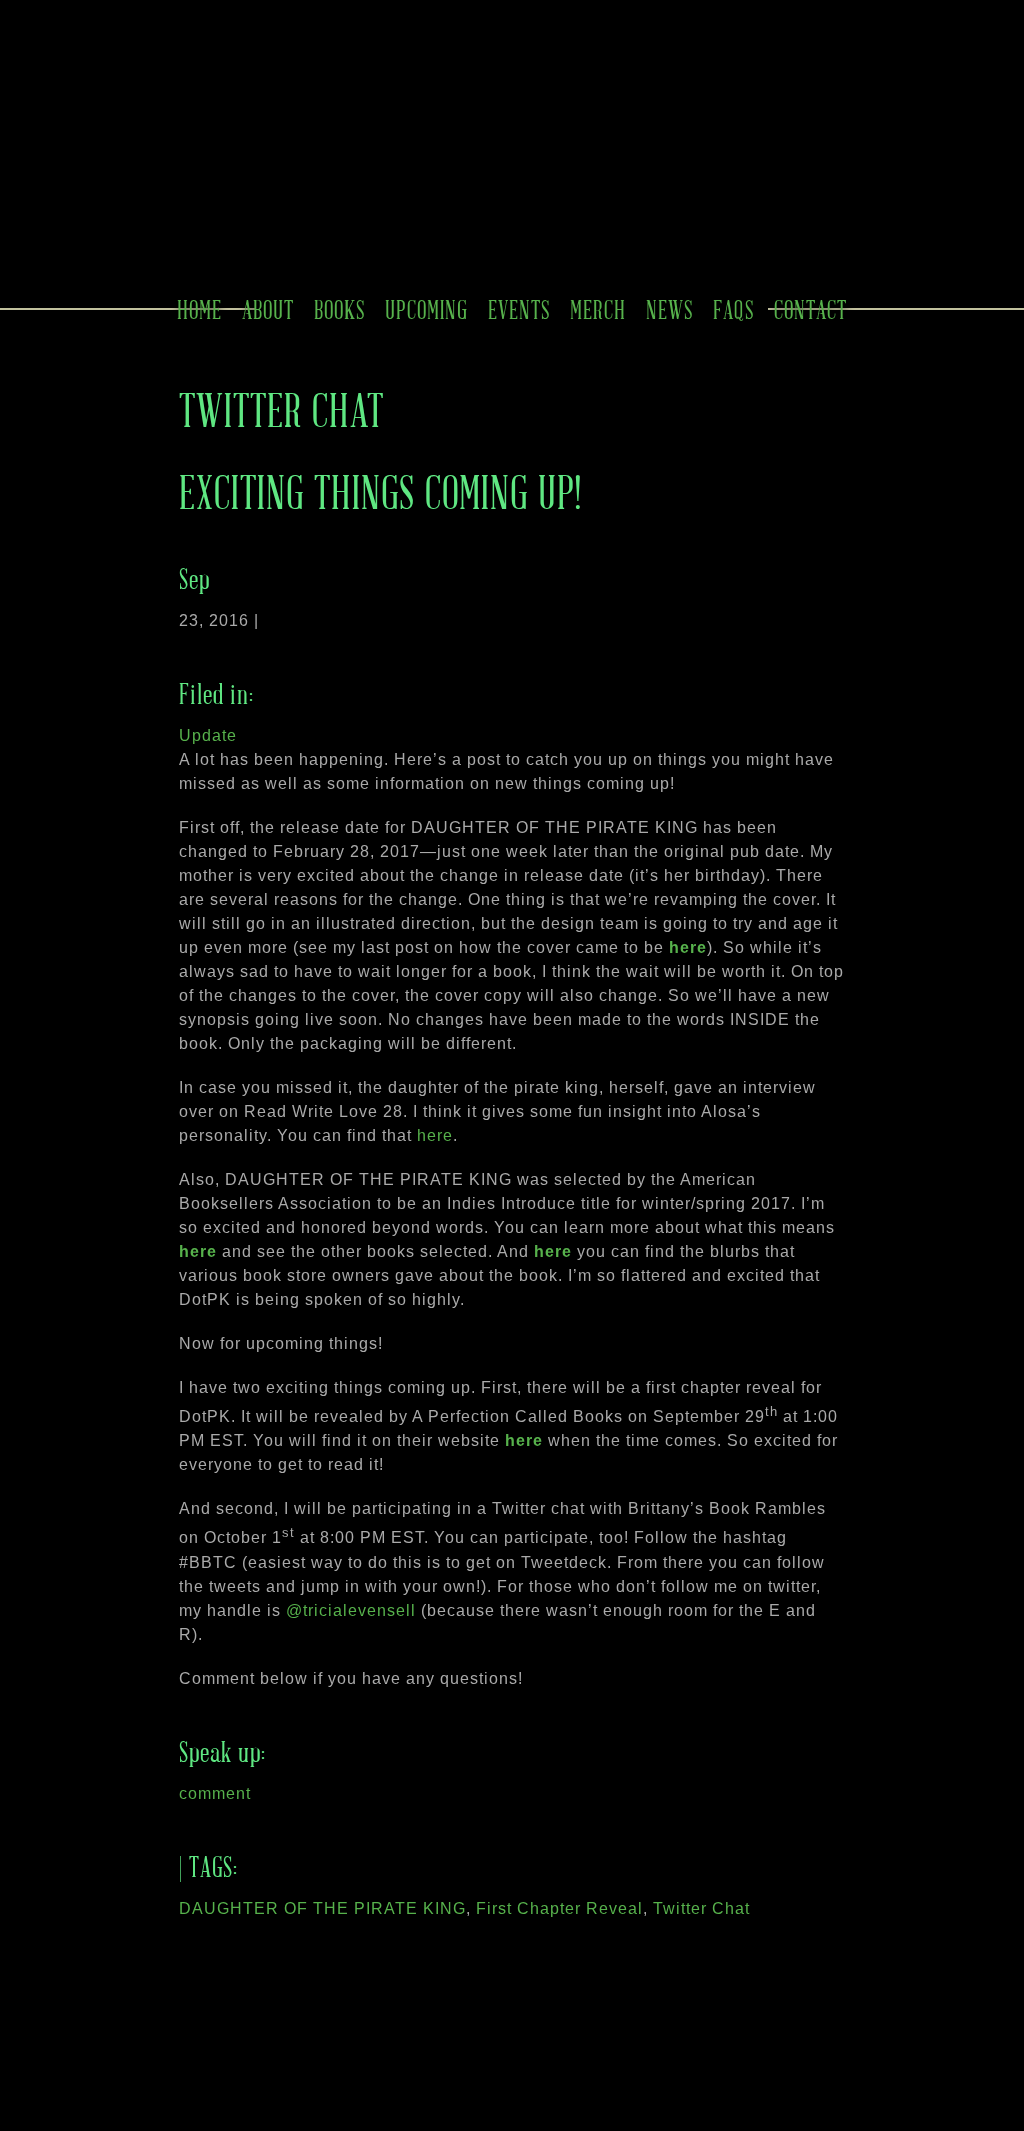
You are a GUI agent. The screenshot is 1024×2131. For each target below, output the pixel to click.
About (268, 309)
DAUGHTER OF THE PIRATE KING (322, 1908)
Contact (810, 309)
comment (215, 1793)
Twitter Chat (701, 1908)
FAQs (733, 309)
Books (339, 309)
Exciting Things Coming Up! (380, 491)
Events (519, 309)
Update (208, 735)
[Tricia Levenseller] (475, 217)
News (669, 309)
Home (199, 309)
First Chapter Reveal (559, 1908)
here (688, 947)
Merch (598, 309)
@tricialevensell (351, 1610)
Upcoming (426, 309)
